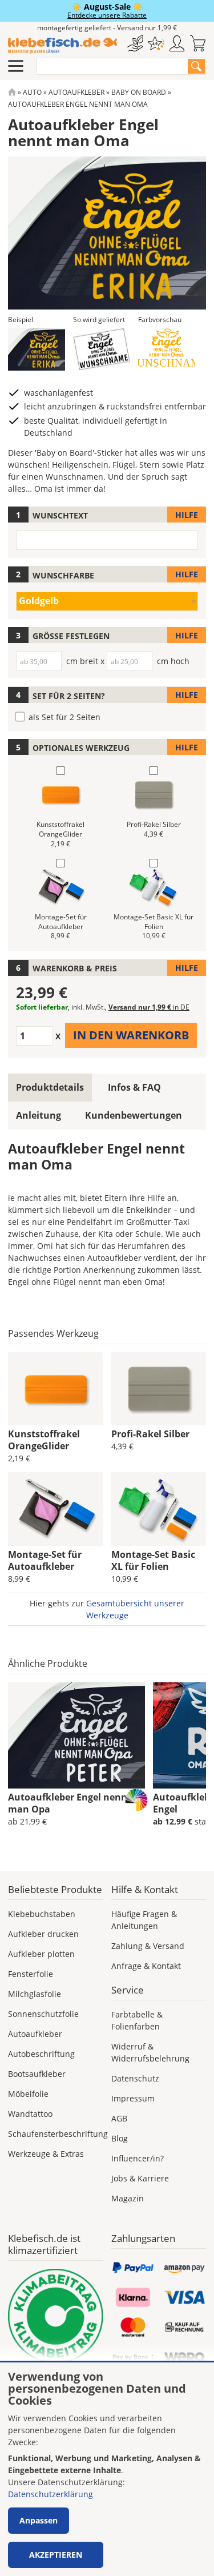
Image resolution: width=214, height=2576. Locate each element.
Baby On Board (139, 92)
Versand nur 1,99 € (149, 1007)
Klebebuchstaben (42, 1914)
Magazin (128, 2198)
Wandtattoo (30, 2114)
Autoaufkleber (76, 92)
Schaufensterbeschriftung (58, 2134)
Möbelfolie (28, 2094)
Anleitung (39, 1115)
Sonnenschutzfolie (43, 2014)
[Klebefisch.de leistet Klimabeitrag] (56, 2316)
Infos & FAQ (134, 1087)
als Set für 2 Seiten (64, 717)
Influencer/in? (138, 2158)
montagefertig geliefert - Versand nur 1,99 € (107, 28)
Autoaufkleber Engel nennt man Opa (70, 1803)
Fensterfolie (31, 1974)
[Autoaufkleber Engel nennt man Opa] (76, 1735)
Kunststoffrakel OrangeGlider (44, 1440)
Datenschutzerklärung (51, 2494)
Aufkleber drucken (43, 1934)
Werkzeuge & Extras (46, 2154)
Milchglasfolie (35, 1994)
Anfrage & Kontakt (146, 1966)
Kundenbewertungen (134, 1115)
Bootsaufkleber (37, 2074)
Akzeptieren (56, 2555)
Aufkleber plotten (41, 1954)
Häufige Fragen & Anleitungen (144, 1920)
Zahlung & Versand (148, 1946)
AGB (119, 2118)
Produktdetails (50, 1087)
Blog (120, 2138)
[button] (37, 349)
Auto (32, 92)
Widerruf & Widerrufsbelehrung (150, 2052)
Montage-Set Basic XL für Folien (153, 1560)
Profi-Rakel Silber (150, 1434)
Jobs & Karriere (140, 2178)
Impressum (133, 2098)
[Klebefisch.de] (62, 46)
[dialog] (107, 2469)
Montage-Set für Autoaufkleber (45, 1560)
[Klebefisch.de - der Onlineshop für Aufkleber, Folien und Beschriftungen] (12, 92)
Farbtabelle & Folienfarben (137, 2020)
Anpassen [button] (39, 2520)
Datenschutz (135, 2078)
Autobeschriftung (41, 2054)
